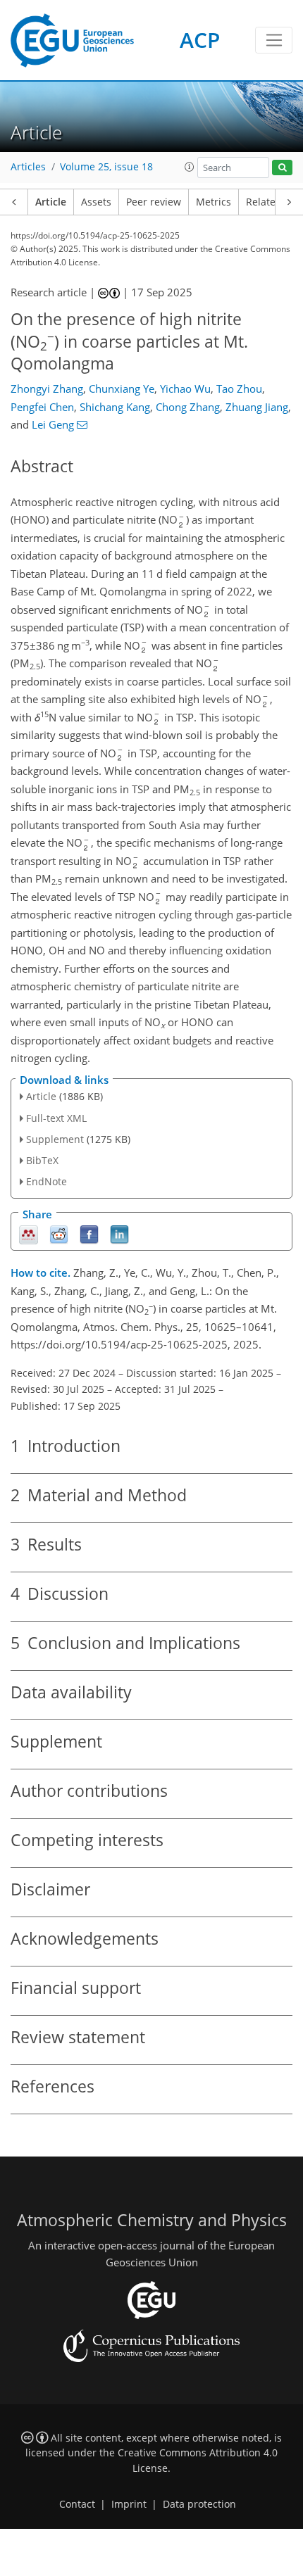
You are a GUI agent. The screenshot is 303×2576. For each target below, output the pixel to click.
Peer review (154, 202)
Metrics (214, 202)
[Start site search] (282, 168)
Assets (96, 202)
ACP (200, 40)
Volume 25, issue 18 (106, 167)
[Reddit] (59, 1233)
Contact (77, 2504)
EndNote (47, 1181)
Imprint (129, 2504)
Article (51, 202)
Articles (28, 167)
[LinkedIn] (119, 1233)
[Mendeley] (29, 1233)
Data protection (199, 2504)
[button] (190, 167)
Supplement (55, 1139)
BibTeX (42, 1160)
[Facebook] (89, 1233)
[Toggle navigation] (274, 40)
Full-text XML (56, 1118)
